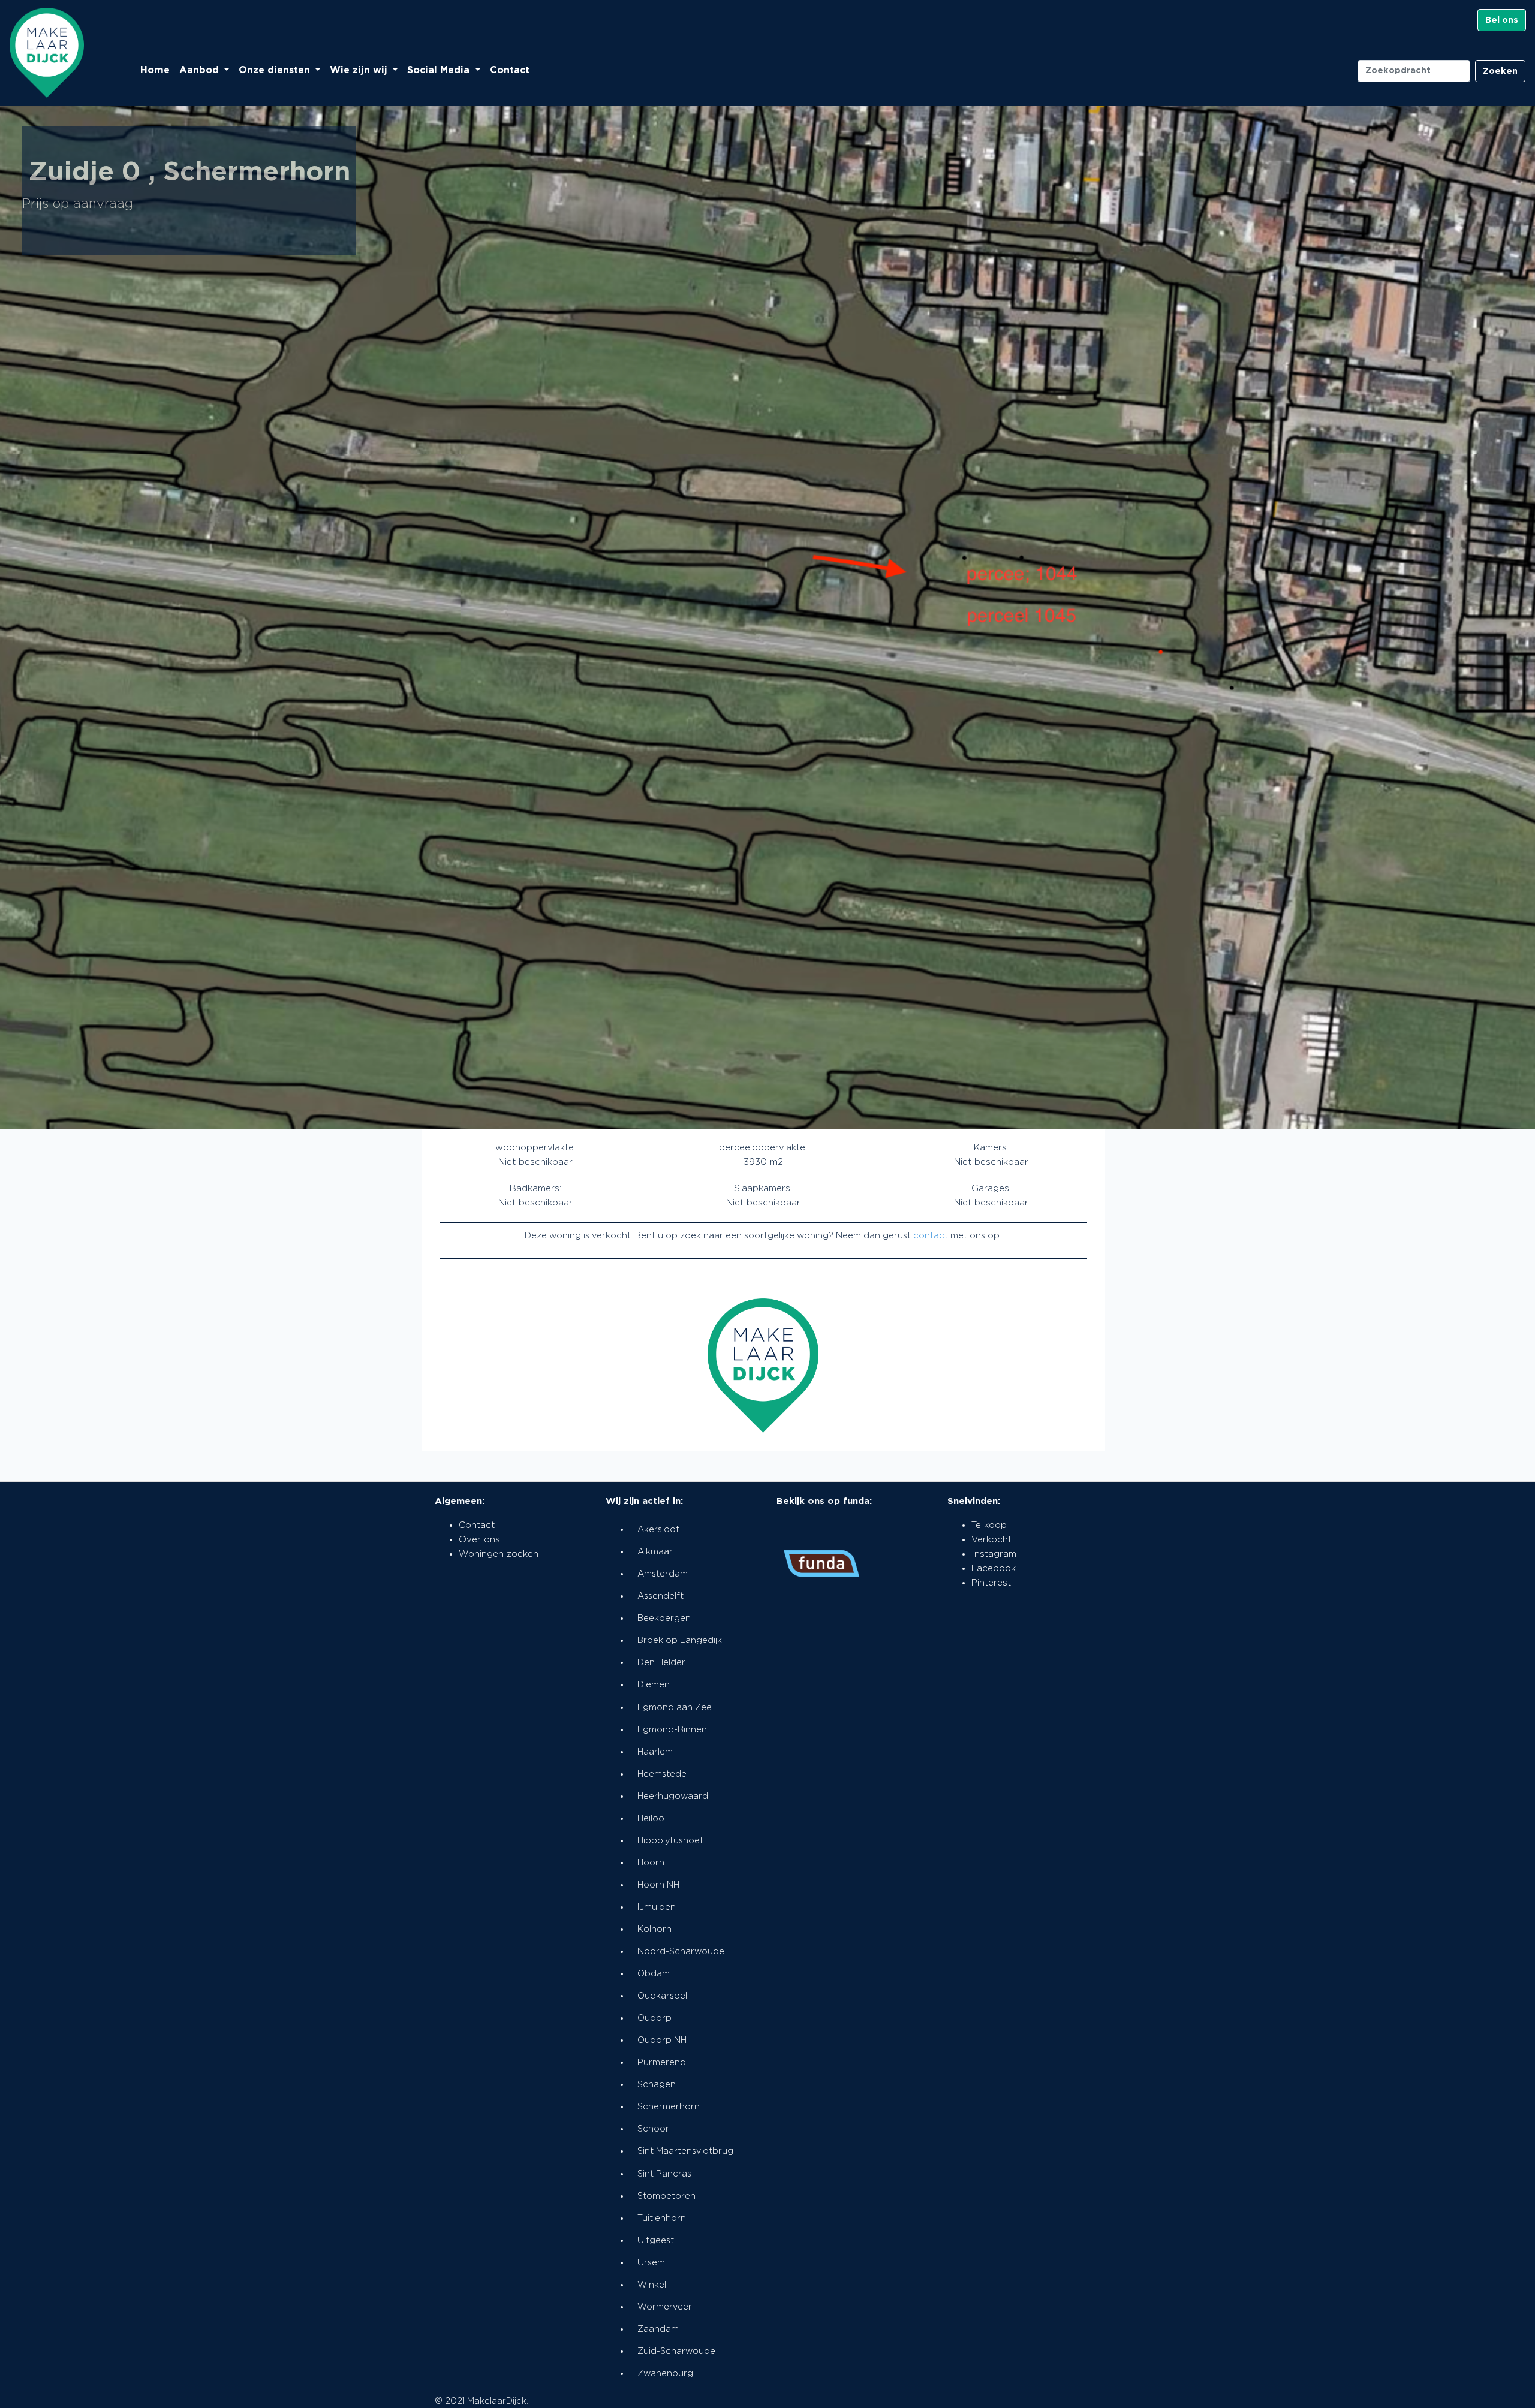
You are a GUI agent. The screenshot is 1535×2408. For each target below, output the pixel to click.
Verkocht (991, 1540)
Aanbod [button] (201, 70)
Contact (510, 70)
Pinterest (991, 1583)
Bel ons (1502, 20)
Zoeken (1500, 71)
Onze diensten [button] (276, 70)
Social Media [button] (440, 70)
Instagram (994, 1554)
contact (931, 1236)
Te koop (989, 1525)
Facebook (994, 1568)
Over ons (479, 1540)
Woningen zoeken (499, 1554)
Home (155, 70)
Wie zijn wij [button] (360, 70)
